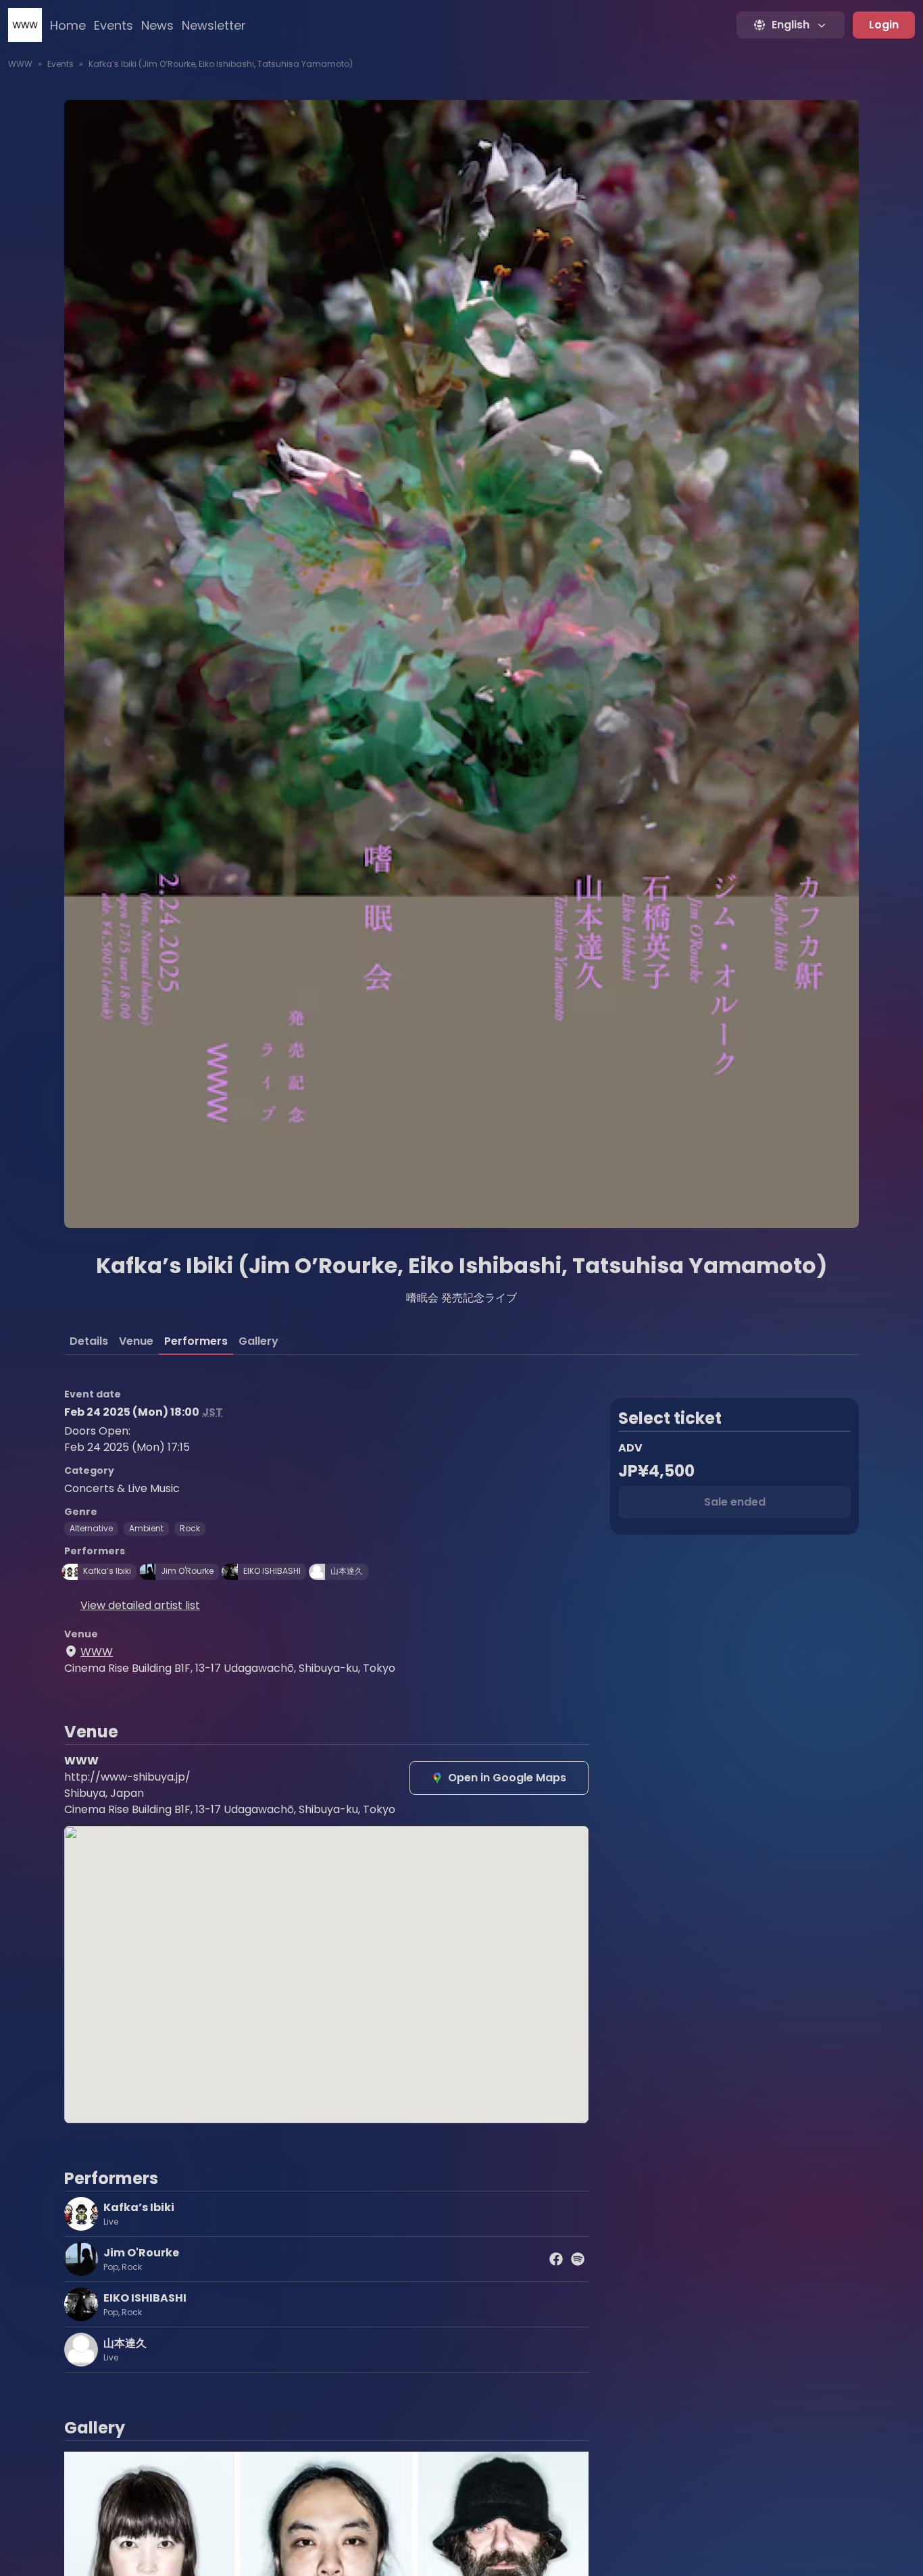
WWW (20, 64)
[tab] (89, 1341)
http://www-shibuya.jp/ (127, 1777)
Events (114, 25)
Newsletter (214, 25)
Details (89, 1341)
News (157, 25)
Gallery (258, 1341)
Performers (196, 1341)
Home (68, 25)
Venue (136, 1341)
